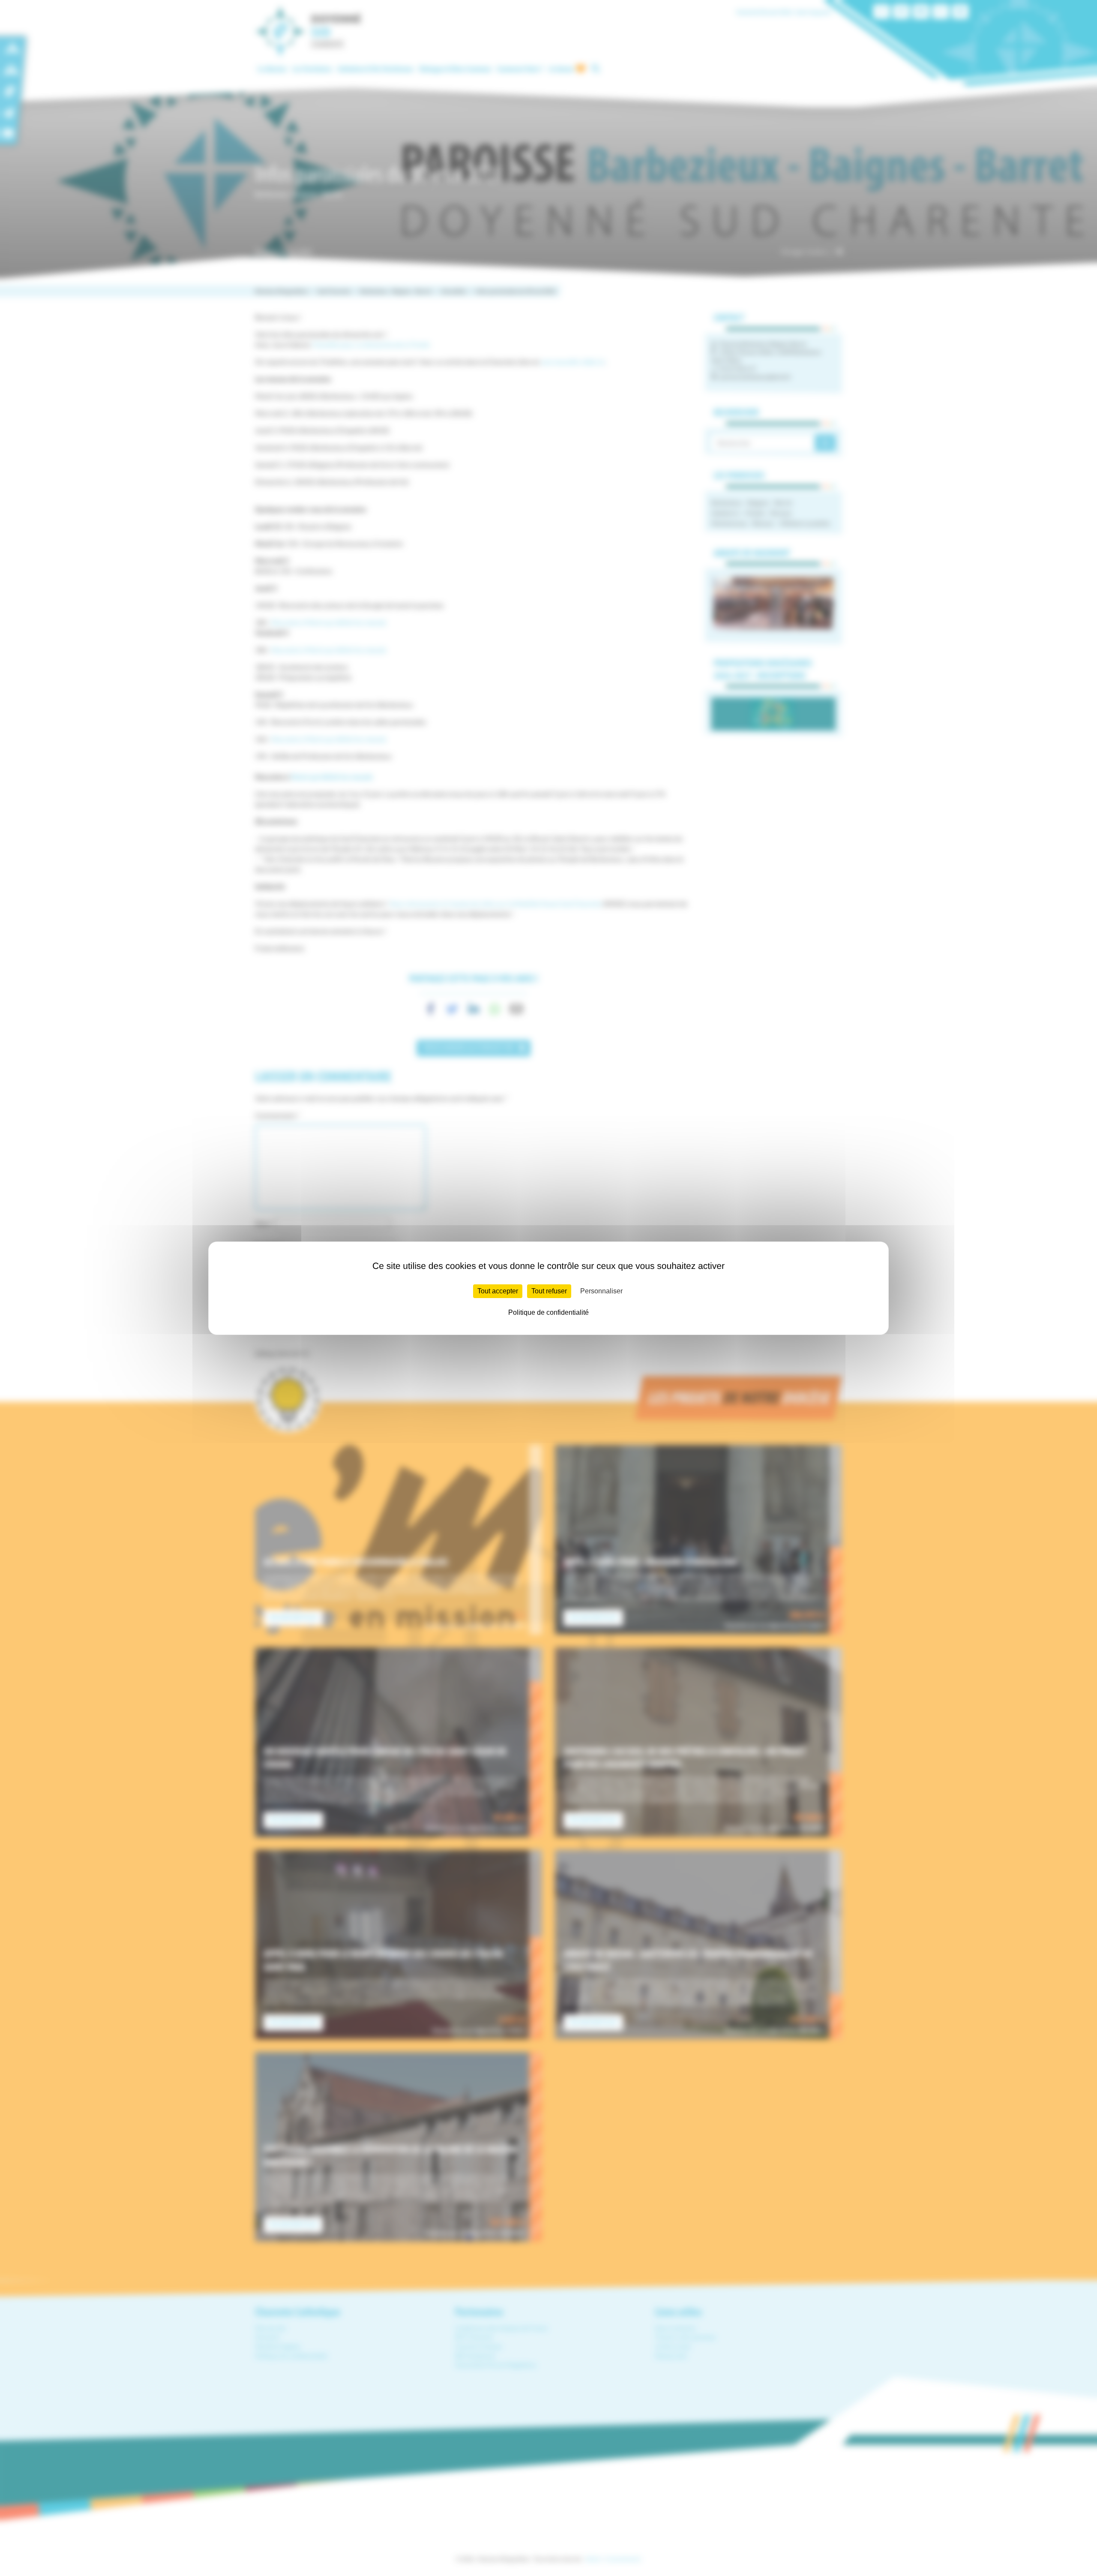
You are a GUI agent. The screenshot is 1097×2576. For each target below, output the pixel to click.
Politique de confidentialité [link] (548, 1312)
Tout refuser (549, 1291)
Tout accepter (498, 1291)
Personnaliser (601, 1291)
